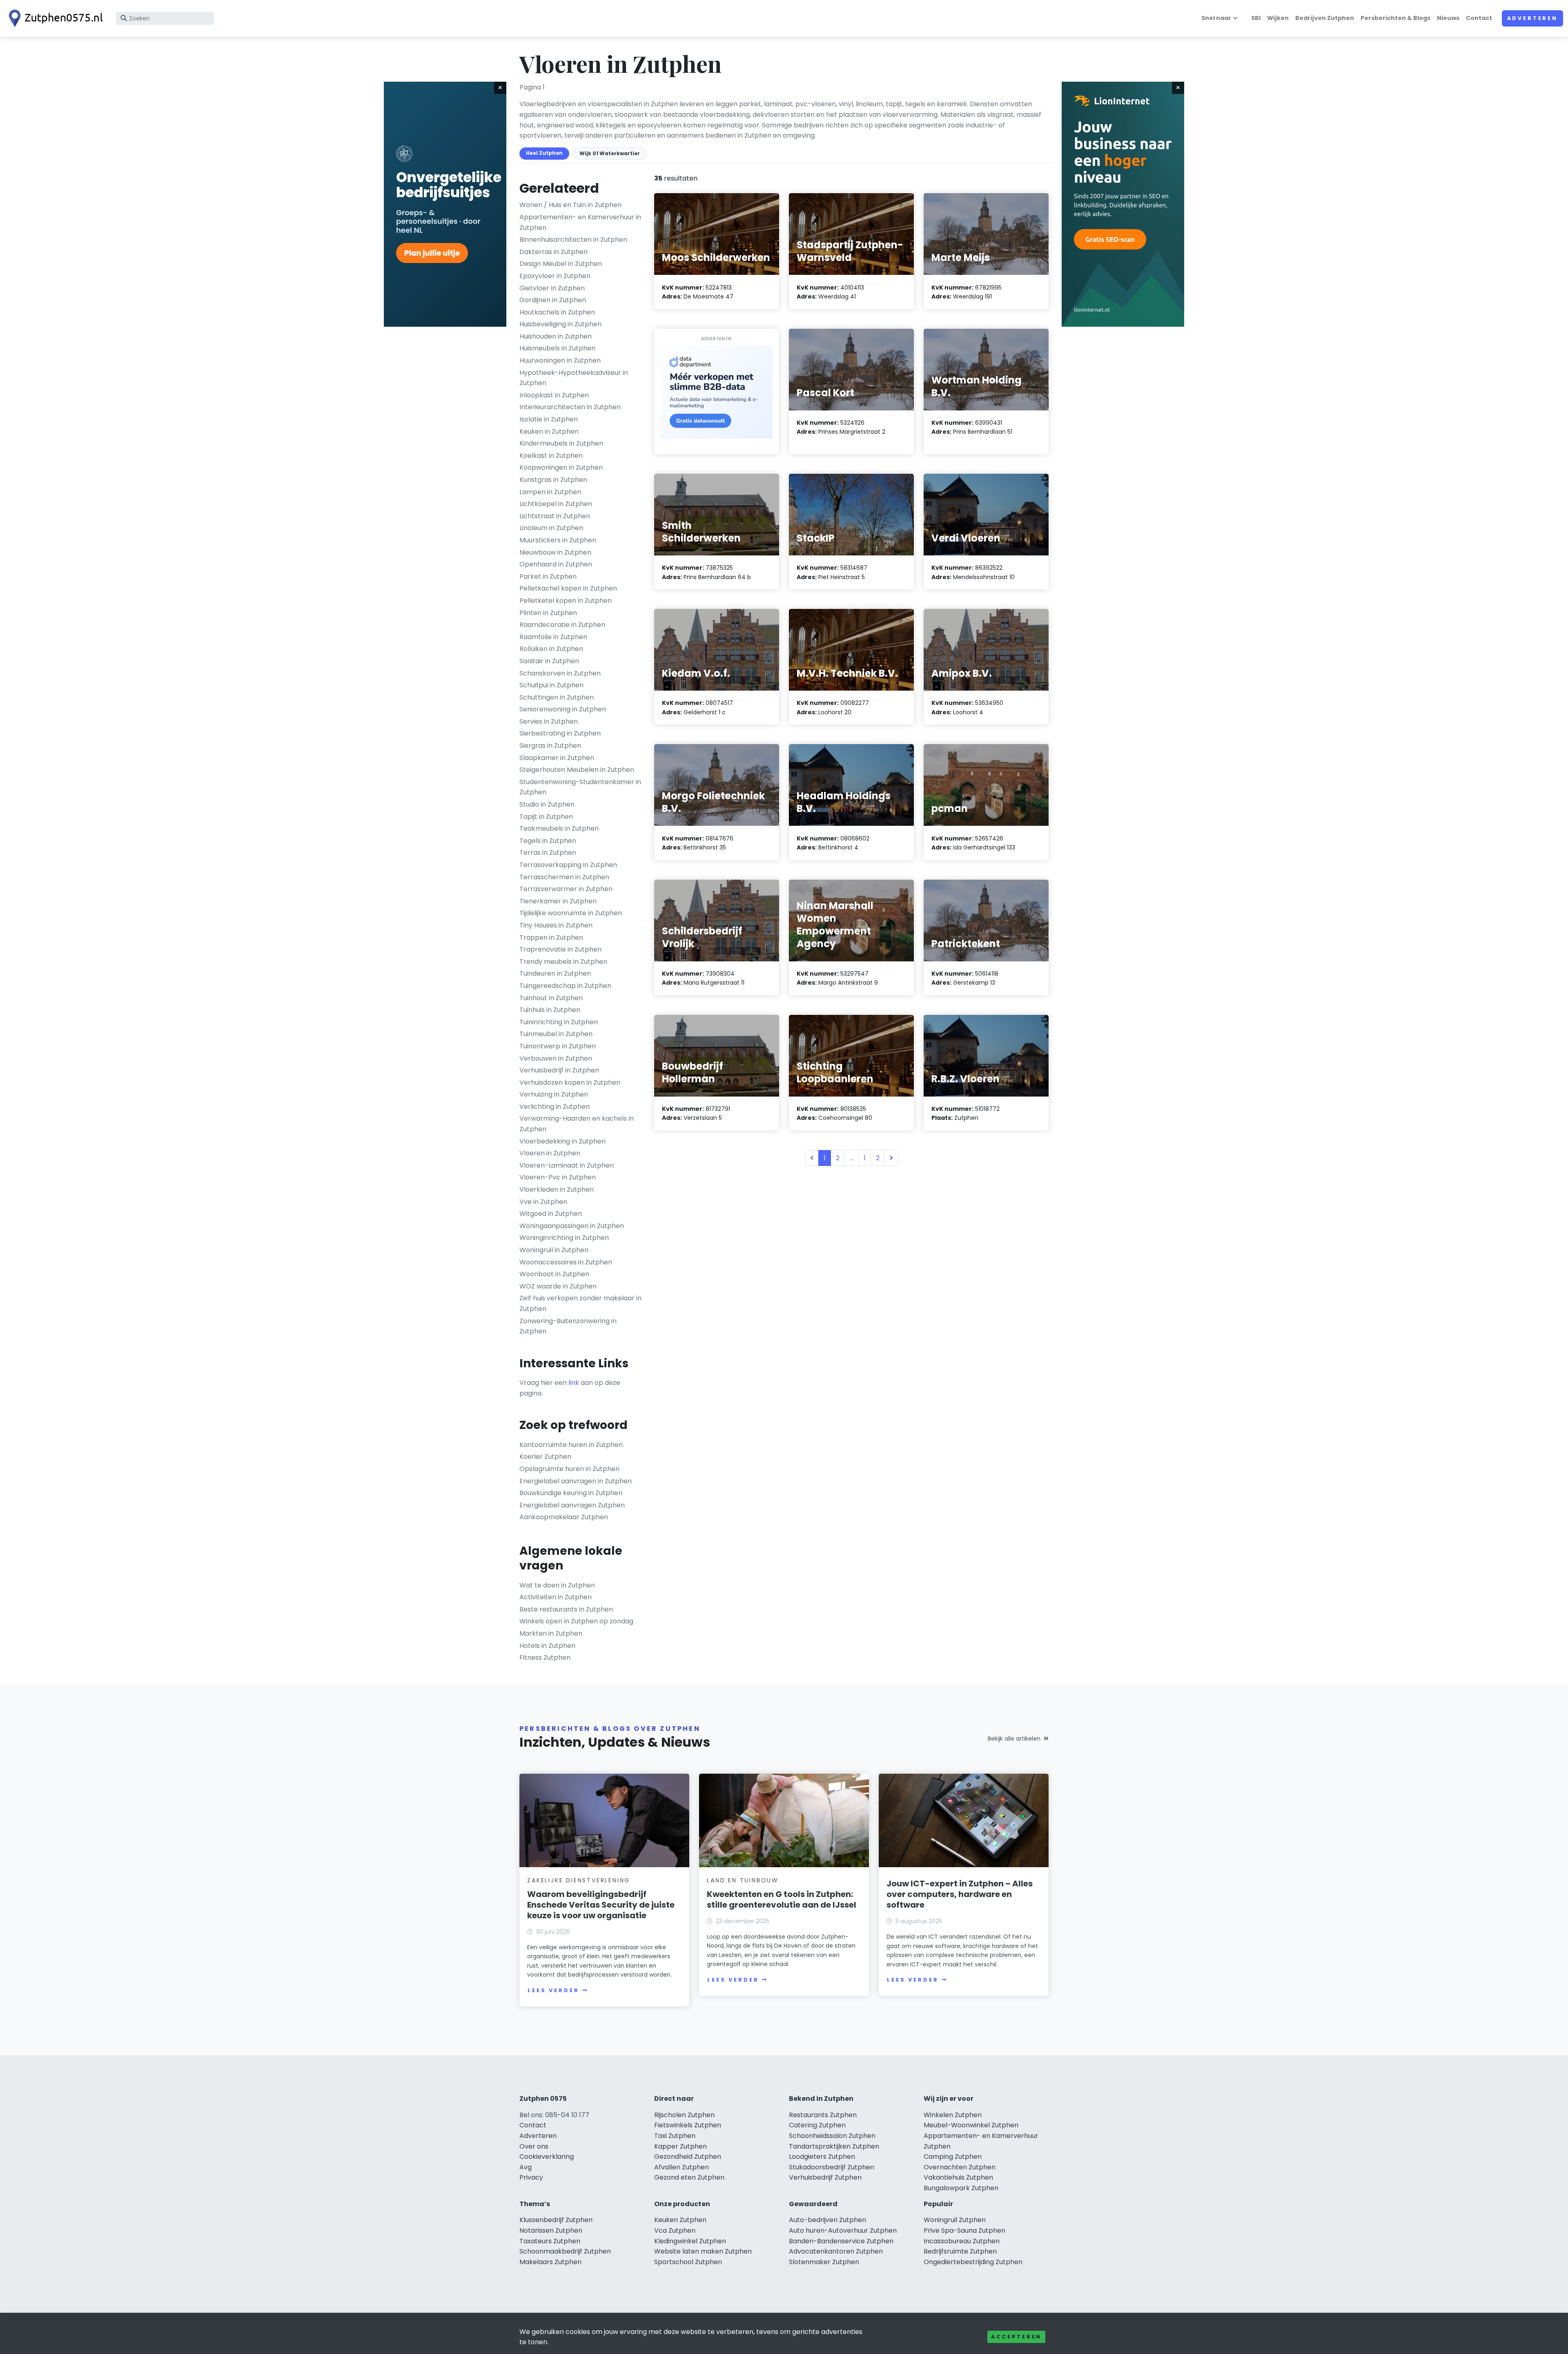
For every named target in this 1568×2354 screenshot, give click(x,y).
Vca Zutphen (675, 2230)
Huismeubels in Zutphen (557, 348)
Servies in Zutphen (549, 721)
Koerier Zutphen (545, 1457)
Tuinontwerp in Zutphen (558, 1046)
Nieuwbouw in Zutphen (555, 552)
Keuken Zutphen (680, 2220)
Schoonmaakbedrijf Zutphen (565, 2251)
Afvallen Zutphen (682, 2167)
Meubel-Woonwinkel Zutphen (971, 2125)
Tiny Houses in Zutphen (556, 925)
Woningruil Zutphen (955, 2220)
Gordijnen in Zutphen (553, 300)
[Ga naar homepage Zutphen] (54, 18)
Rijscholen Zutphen (684, 2115)
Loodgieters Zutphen (822, 2157)
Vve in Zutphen (543, 1202)
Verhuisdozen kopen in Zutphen (570, 1082)
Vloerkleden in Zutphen (557, 1189)
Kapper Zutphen (680, 2146)
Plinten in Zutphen (548, 613)
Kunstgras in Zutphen (553, 480)
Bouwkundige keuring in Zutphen (571, 1493)
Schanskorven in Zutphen (560, 673)
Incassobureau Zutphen (962, 2241)
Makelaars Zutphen (550, 2262)
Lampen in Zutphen (550, 492)
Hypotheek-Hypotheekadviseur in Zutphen (574, 378)
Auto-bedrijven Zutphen (827, 2220)
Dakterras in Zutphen (553, 252)
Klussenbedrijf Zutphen (556, 2220)
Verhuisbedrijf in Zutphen (559, 1070)
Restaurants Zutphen (823, 2115)
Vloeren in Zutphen (550, 1153)
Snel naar (1216, 18)
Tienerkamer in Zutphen (558, 901)
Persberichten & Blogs (1395, 18)
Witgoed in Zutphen (551, 1214)
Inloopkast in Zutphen (554, 395)
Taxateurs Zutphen (550, 2241)
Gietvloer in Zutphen (552, 288)
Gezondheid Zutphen (688, 2157)
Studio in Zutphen (547, 804)
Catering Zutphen (817, 2125)
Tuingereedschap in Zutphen (565, 986)
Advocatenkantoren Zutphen (836, 2251)
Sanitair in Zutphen (549, 661)
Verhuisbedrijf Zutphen (825, 2177)
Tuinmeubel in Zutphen (556, 1034)
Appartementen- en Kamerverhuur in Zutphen (580, 222)
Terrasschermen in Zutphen (564, 877)
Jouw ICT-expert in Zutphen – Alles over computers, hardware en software (960, 1894)
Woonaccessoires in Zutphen (566, 1262)
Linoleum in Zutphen (551, 528)
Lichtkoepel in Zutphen (556, 504)
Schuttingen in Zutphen (557, 697)
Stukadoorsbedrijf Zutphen (832, 2167)
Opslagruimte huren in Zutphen (569, 1469)
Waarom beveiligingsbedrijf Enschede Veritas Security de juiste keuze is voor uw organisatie (601, 1905)
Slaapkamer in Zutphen (557, 758)
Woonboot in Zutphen (554, 1274)
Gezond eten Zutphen (689, 2177)
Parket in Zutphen (548, 576)
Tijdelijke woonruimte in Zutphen (571, 913)
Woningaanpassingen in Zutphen (572, 1226)
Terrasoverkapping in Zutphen (568, 865)
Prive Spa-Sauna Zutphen (964, 2230)
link (574, 1383)
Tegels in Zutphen (548, 841)
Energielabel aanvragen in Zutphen (576, 1481)
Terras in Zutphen (548, 853)
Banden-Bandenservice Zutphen (841, 2241)
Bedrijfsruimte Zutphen (960, 2251)
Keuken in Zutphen (549, 431)
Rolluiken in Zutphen (551, 649)
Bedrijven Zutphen (1325, 18)
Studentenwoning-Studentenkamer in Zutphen (580, 787)
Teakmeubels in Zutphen (559, 828)
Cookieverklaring (547, 2157)
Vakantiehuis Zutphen (958, 2177)
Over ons (534, 2146)
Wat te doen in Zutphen (557, 1585)
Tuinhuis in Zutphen (550, 1010)
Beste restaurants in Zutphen (566, 1609)
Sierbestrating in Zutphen (560, 733)
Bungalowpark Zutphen (961, 2188)
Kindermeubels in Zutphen (561, 443)
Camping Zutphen (953, 2157)
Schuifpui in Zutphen (551, 685)
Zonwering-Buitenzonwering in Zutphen (568, 1326)
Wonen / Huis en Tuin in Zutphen (570, 205)
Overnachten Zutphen (960, 2167)
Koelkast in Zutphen (551, 456)
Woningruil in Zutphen (554, 1250)
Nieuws (1448, 18)
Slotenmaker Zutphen (824, 2262)
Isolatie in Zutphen (549, 419)
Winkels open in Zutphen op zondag (576, 1621)
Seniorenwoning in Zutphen (563, 709)
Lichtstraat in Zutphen (555, 516)
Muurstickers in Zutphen (558, 540)
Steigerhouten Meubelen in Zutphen (577, 770)
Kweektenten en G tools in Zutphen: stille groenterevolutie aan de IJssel (782, 1899)
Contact (1479, 18)
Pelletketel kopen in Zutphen (566, 601)
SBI (1256, 18)
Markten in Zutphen (551, 1633)
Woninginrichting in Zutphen (564, 1238)
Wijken (1278, 18)
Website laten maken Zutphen (703, 2251)
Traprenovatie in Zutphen (560, 949)
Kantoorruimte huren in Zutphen (571, 1445)
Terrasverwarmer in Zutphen (566, 889)
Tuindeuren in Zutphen (555, 973)
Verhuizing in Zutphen (554, 1094)
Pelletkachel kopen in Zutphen (568, 588)
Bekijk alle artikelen (1014, 1739)
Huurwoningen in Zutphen (560, 360)
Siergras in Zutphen (550, 746)
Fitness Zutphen (545, 1657)
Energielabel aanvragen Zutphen (572, 1505)
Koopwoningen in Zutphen (561, 467)
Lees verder (553, 1990)
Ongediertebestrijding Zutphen (973, 2262)
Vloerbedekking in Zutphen (562, 1141)
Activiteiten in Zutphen (556, 1597)
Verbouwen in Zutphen (556, 1058)
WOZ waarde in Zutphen (558, 1286)
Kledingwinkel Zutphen (690, 2241)
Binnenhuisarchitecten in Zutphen (573, 240)
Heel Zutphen (544, 153)
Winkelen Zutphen (953, 2115)
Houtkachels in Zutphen (557, 312)
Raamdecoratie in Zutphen (562, 625)
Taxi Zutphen (675, 2136)
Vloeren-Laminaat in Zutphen (567, 1165)
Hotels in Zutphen (547, 1646)
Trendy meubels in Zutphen (563, 962)
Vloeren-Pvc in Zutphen (558, 1177)
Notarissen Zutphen (551, 2230)
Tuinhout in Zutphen (551, 998)
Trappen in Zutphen (551, 937)
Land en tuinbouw (743, 1880)
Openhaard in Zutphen (556, 564)
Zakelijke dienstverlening (579, 1880)
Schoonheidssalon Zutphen (832, 2136)
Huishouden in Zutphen (556, 336)
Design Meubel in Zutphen (561, 264)
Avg (526, 2167)
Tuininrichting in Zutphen (559, 1022)
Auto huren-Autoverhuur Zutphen (843, 2230)
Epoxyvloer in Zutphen (555, 276)
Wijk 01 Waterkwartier (610, 153)
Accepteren (1016, 2337)
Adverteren (1532, 18)
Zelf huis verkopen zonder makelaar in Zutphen (580, 1303)
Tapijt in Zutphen (546, 817)
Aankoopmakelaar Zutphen (564, 1517)
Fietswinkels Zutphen (688, 2125)
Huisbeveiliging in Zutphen (560, 324)
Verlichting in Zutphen (555, 1107)
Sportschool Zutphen (688, 2262)
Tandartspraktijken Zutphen (834, 2146)
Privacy (531, 2177)
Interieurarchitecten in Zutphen (570, 407)
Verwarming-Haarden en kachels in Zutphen (577, 1124)
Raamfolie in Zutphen (553, 637)
